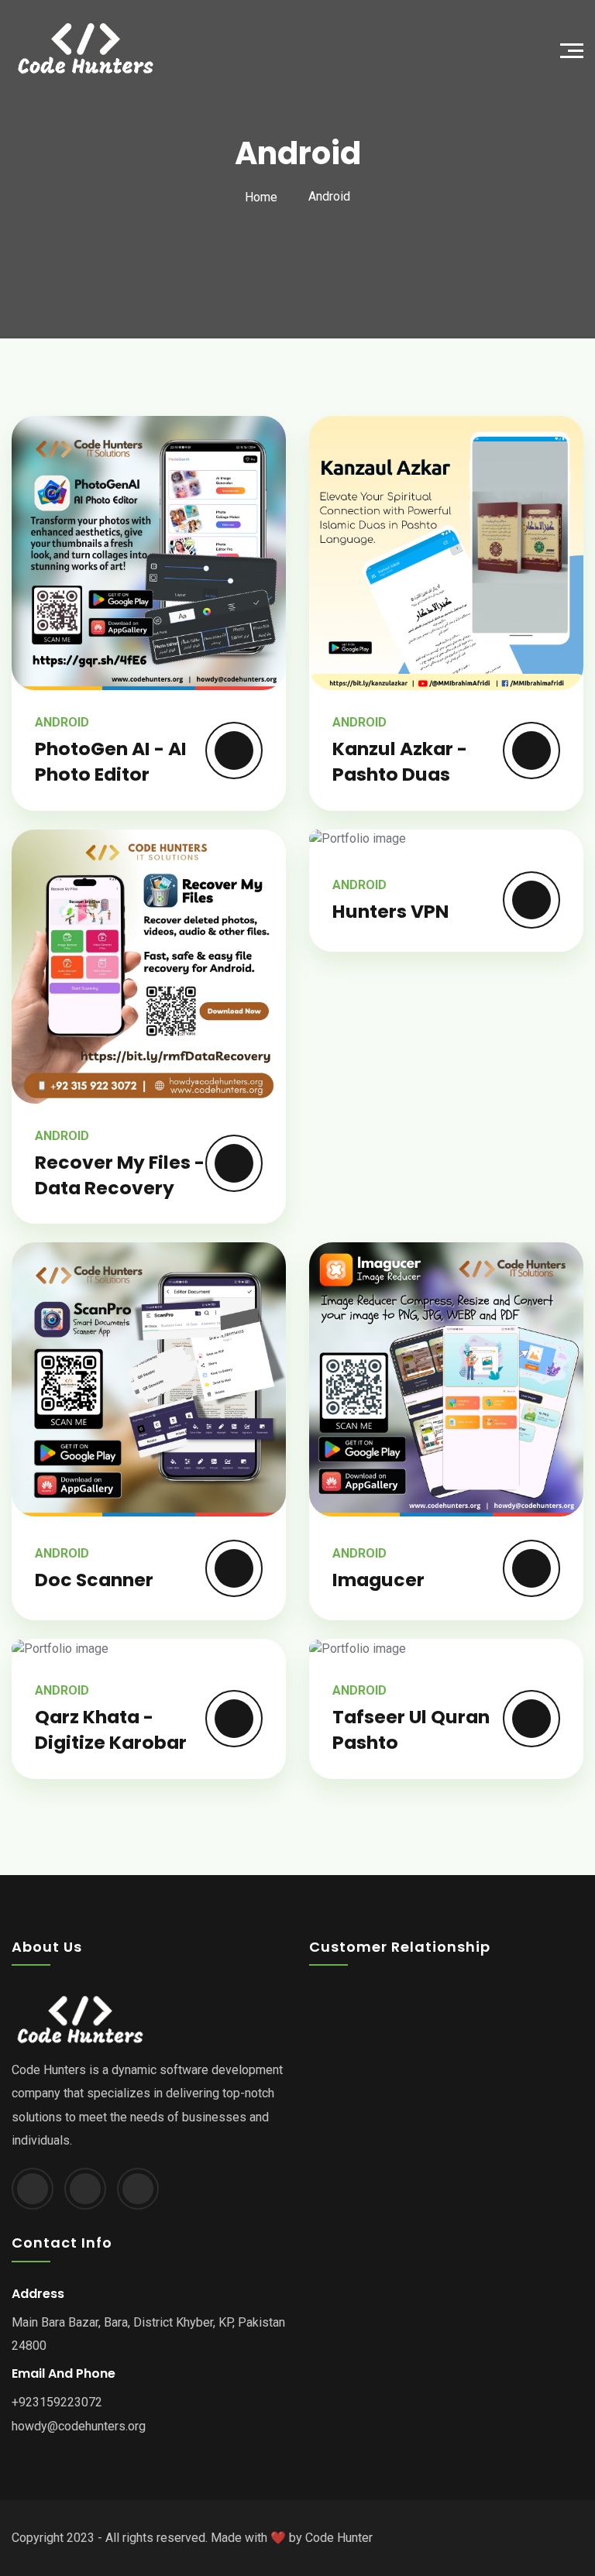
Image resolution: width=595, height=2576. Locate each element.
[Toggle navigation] (576, 49)
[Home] (154, 49)
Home (261, 197)
